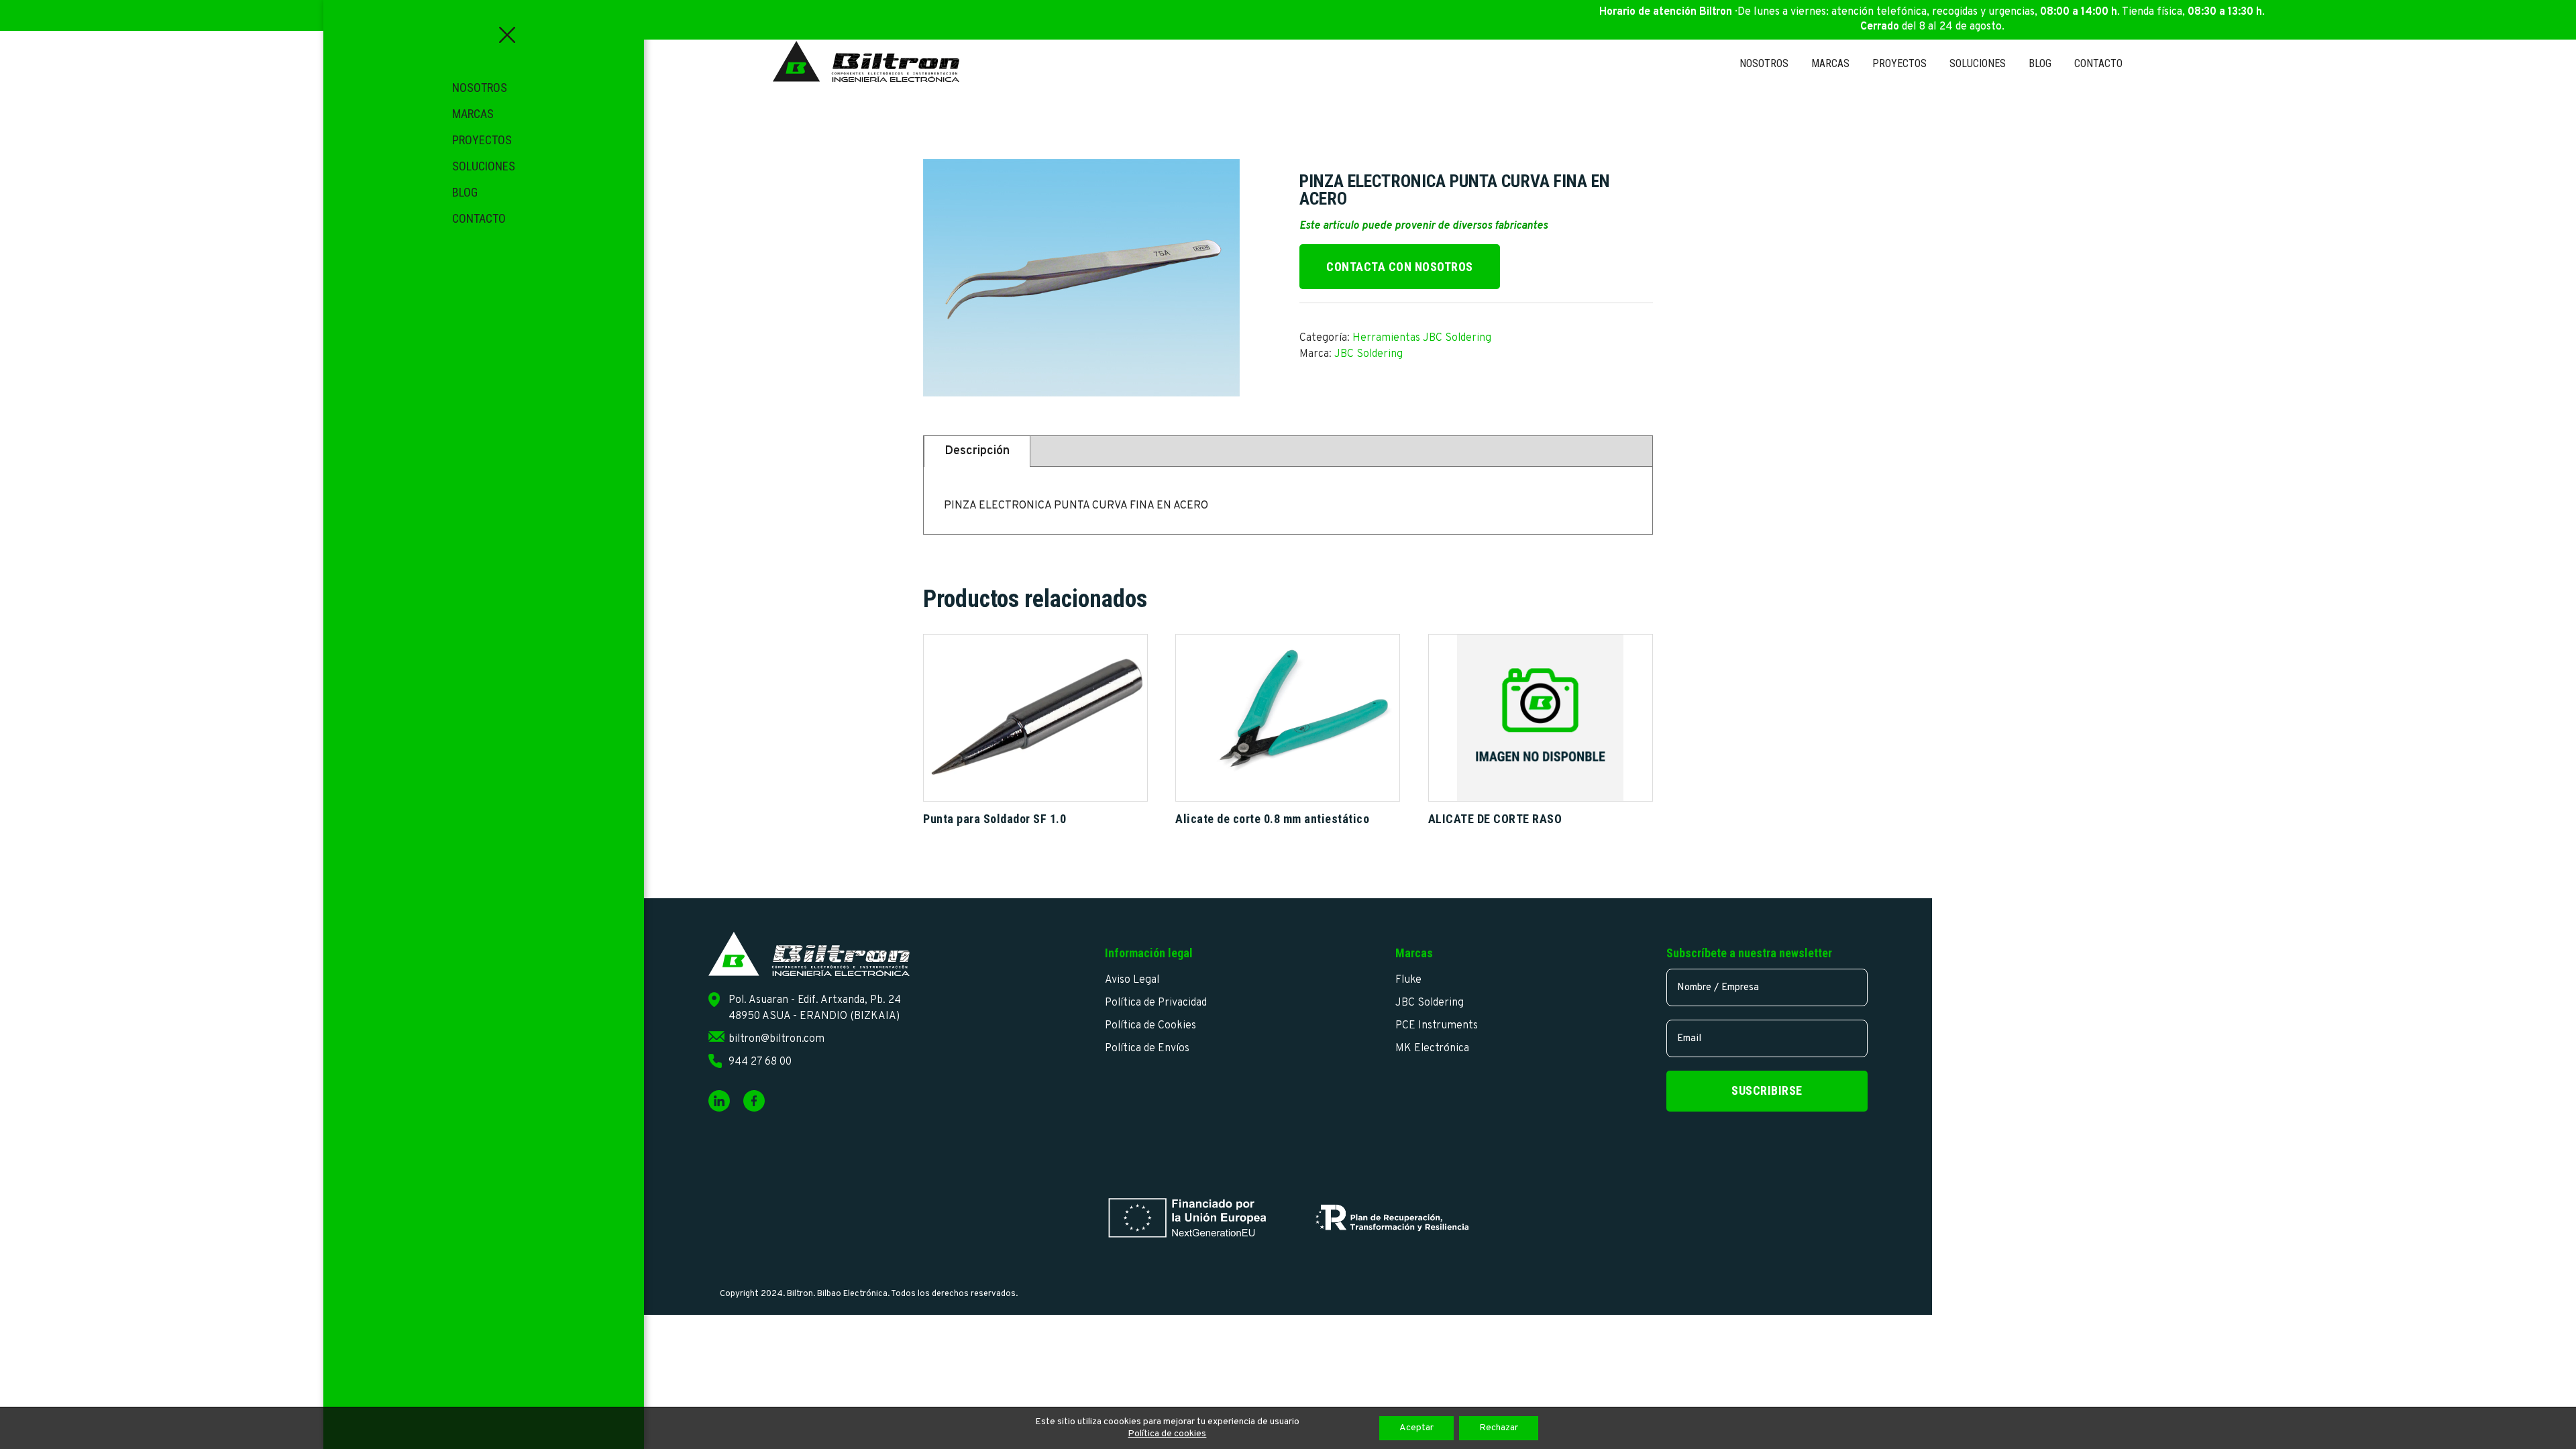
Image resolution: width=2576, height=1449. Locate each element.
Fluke (1408, 980)
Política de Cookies (1150, 1026)
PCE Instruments (1437, 1026)
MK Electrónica (1432, 1049)
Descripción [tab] (977, 451)
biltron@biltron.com (776, 1039)
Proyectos (482, 140)
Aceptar (1416, 1428)
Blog (465, 192)
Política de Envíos (1147, 1049)
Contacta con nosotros (1400, 267)
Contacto (479, 218)
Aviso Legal (1132, 980)
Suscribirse (1767, 1090)
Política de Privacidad (1156, 1003)
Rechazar (1499, 1428)
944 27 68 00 (760, 1062)
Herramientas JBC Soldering (1422, 338)
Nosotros (480, 88)
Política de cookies (1167, 1434)
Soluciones (484, 166)
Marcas (473, 114)
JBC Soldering (1368, 354)
